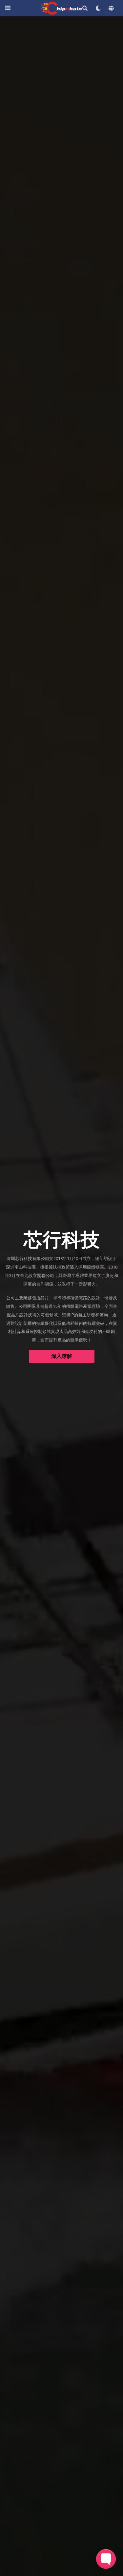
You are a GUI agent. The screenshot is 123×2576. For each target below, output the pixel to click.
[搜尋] (85, 8)
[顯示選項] (98, 8)
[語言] (111, 8)
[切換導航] (8, 8)
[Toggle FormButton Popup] (106, 2559)
